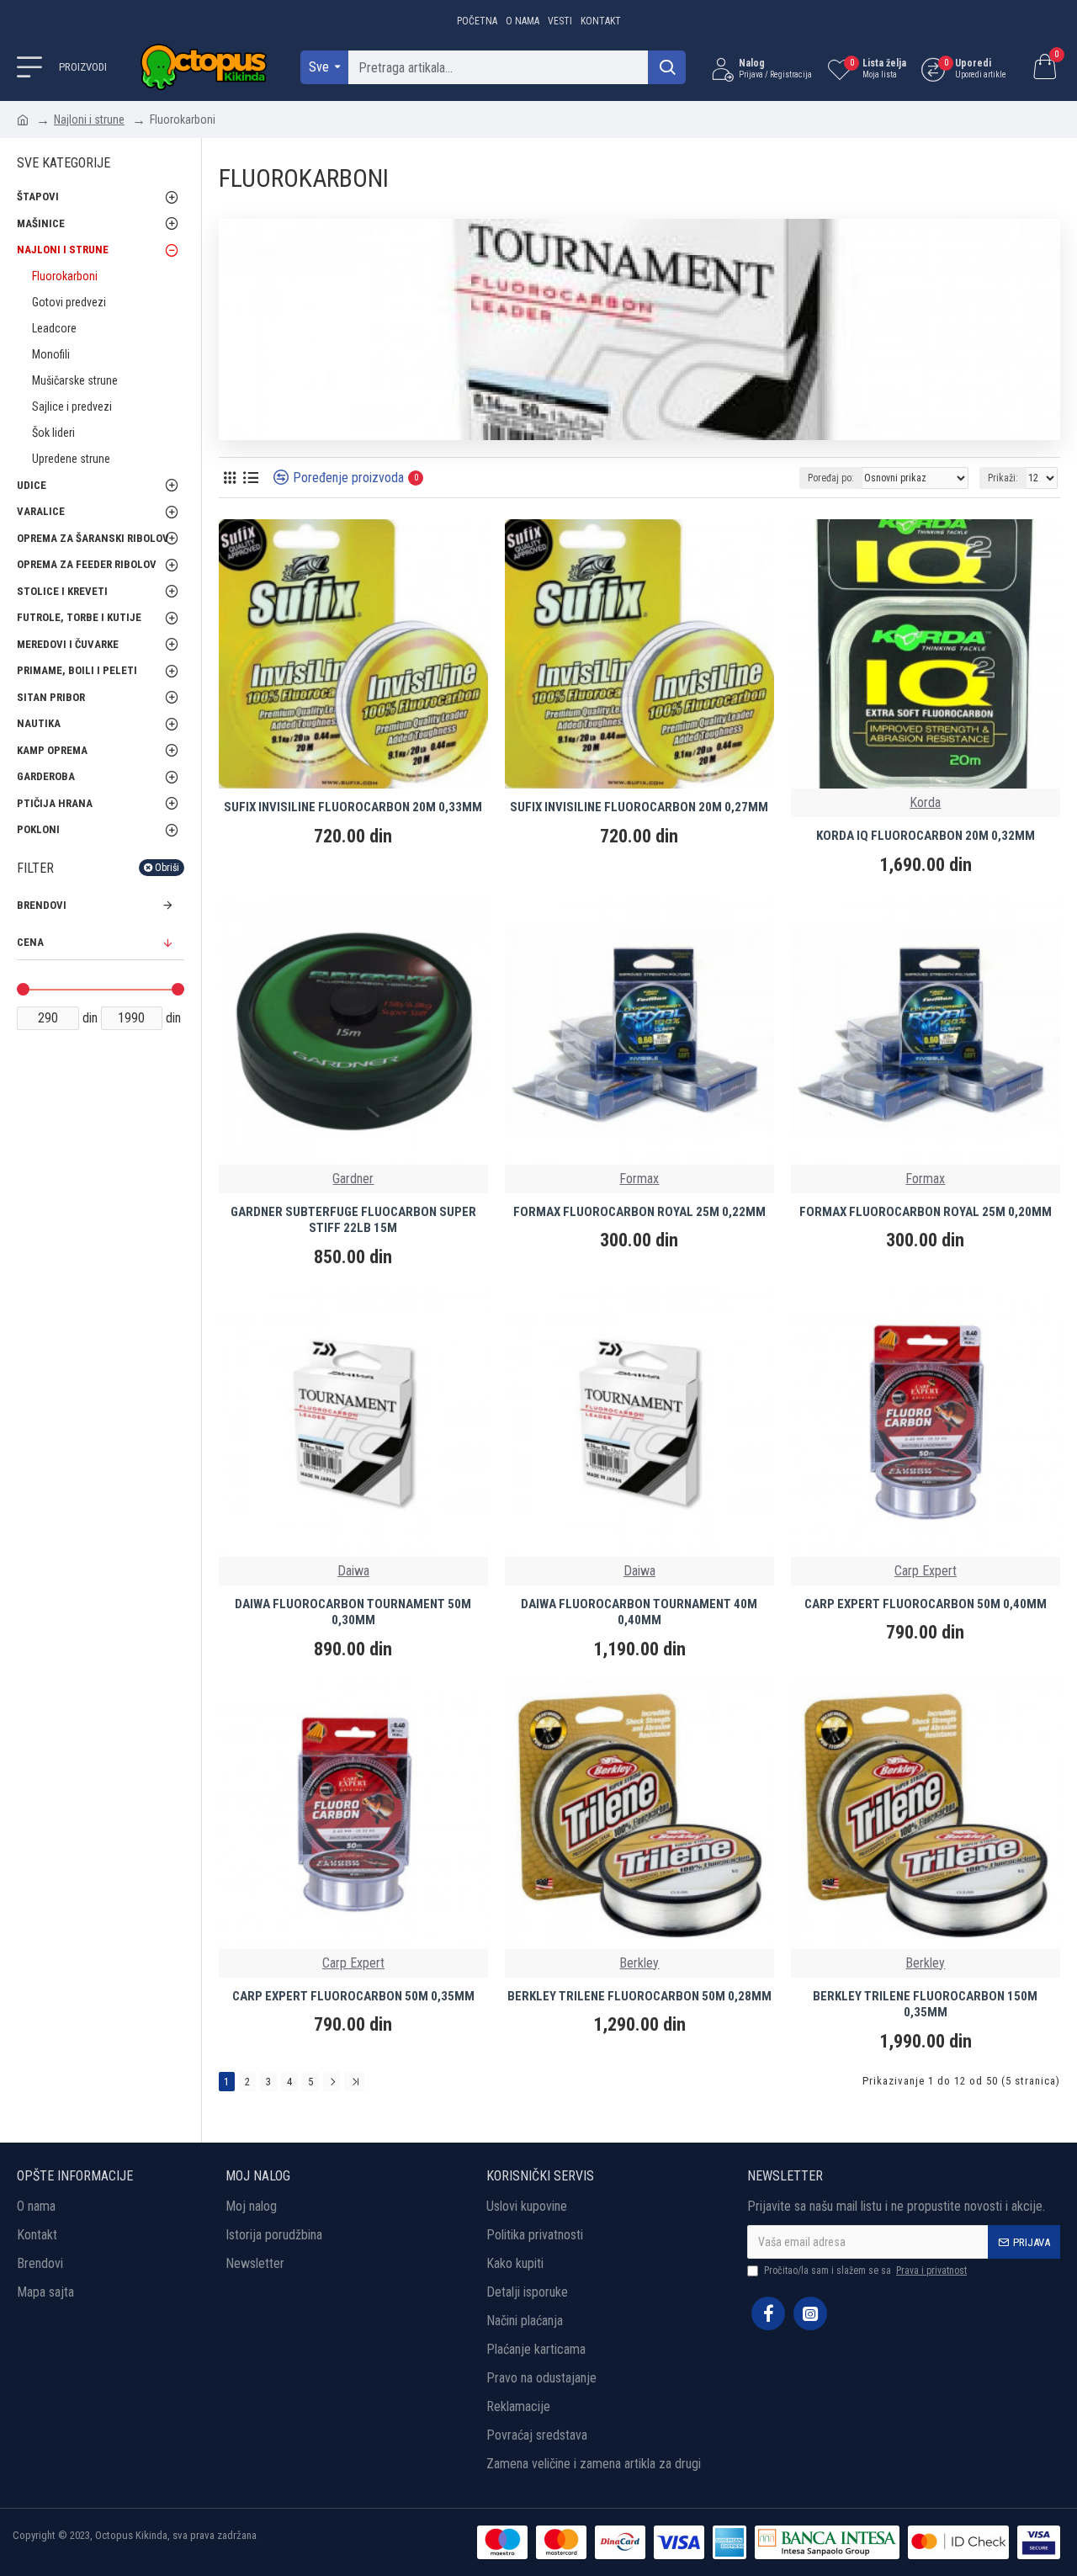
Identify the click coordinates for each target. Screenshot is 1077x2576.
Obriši (167, 868)
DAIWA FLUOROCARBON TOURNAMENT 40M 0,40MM (639, 1612)
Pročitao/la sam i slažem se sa (865, 2271)
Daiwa (353, 1571)
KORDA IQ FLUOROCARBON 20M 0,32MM (926, 836)
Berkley (639, 1963)
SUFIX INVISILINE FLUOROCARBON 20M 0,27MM (639, 807)
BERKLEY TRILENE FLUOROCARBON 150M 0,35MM (925, 2005)
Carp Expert (926, 1571)
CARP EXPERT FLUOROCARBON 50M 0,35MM (353, 1996)
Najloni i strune (89, 120)
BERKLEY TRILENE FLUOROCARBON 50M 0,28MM (639, 1996)
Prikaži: (1003, 478)
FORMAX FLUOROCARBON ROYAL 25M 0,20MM (926, 1212)
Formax (639, 1179)
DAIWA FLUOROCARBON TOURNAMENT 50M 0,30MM (353, 1612)
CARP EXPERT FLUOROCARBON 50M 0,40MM (926, 1604)
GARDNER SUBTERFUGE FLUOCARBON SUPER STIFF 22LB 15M (353, 1220)
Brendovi (42, 905)
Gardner (353, 1179)
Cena (30, 942)
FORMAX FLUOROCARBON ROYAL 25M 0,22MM (639, 1212)
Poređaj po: (831, 478)
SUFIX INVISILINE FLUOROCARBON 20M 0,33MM (353, 807)
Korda (925, 802)
